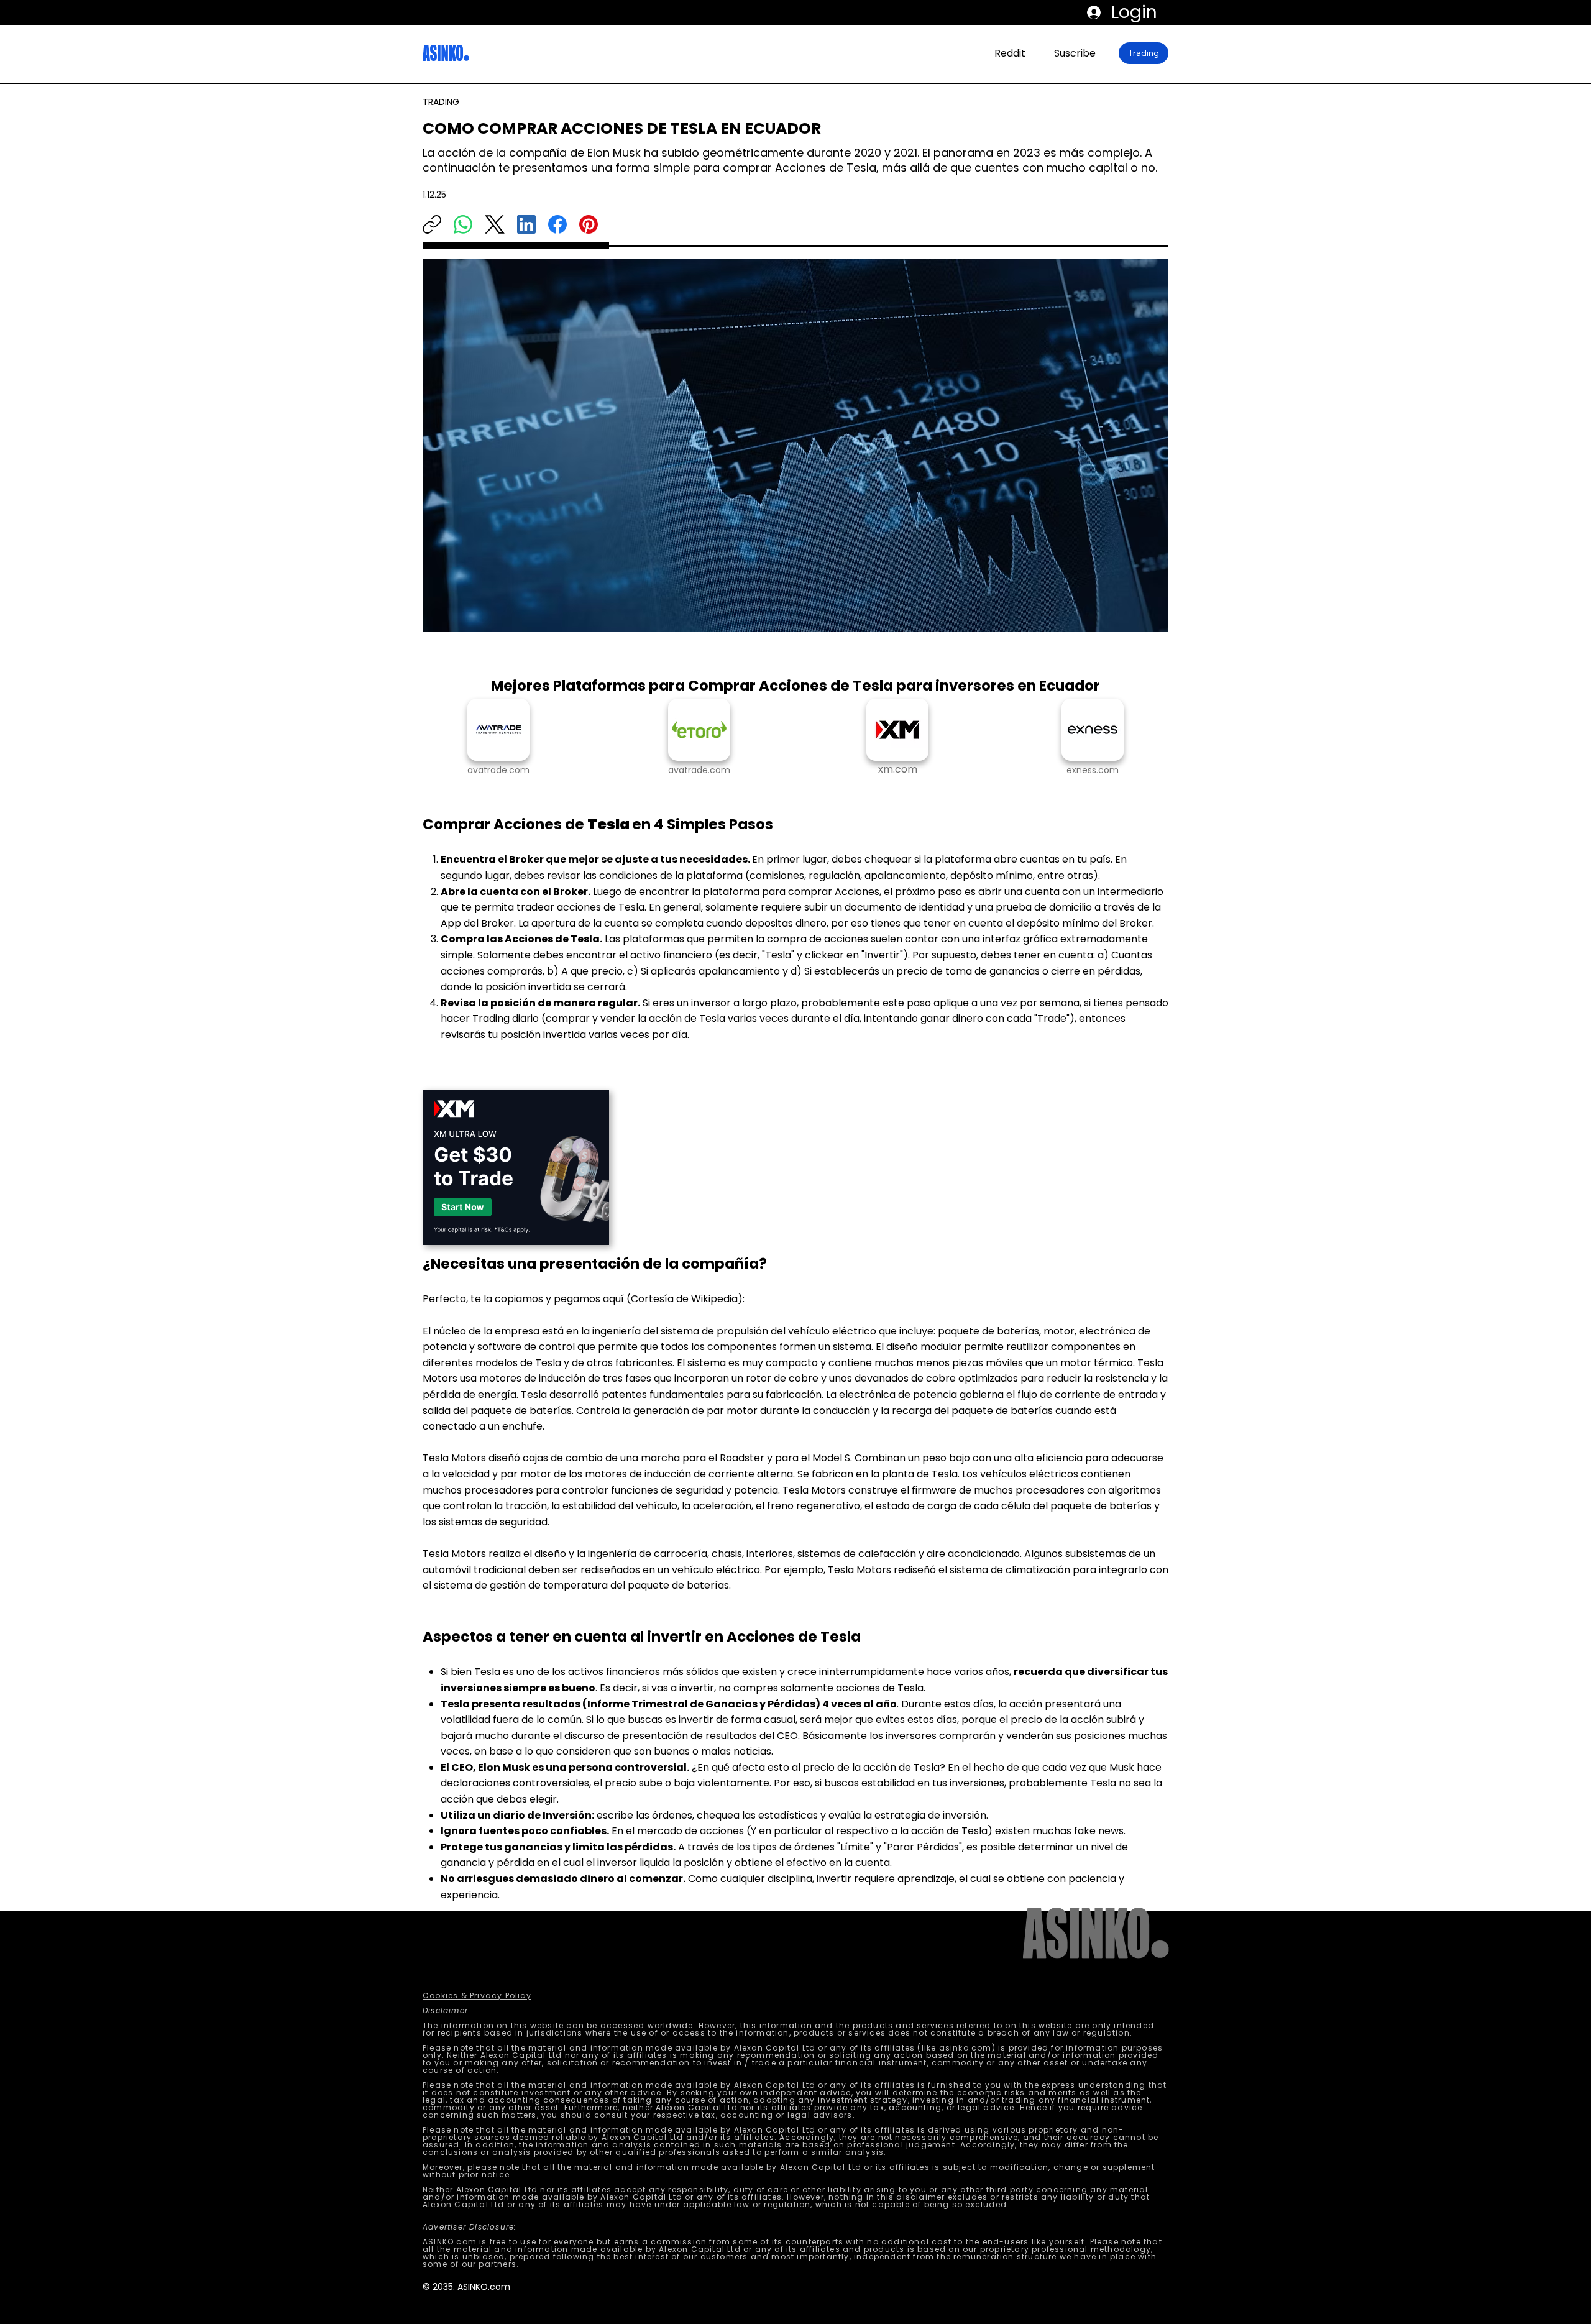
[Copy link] (432, 224)
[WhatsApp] (463, 224)
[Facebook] (557, 224)
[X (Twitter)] (495, 224)
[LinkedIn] (526, 224)
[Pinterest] (589, 224)
